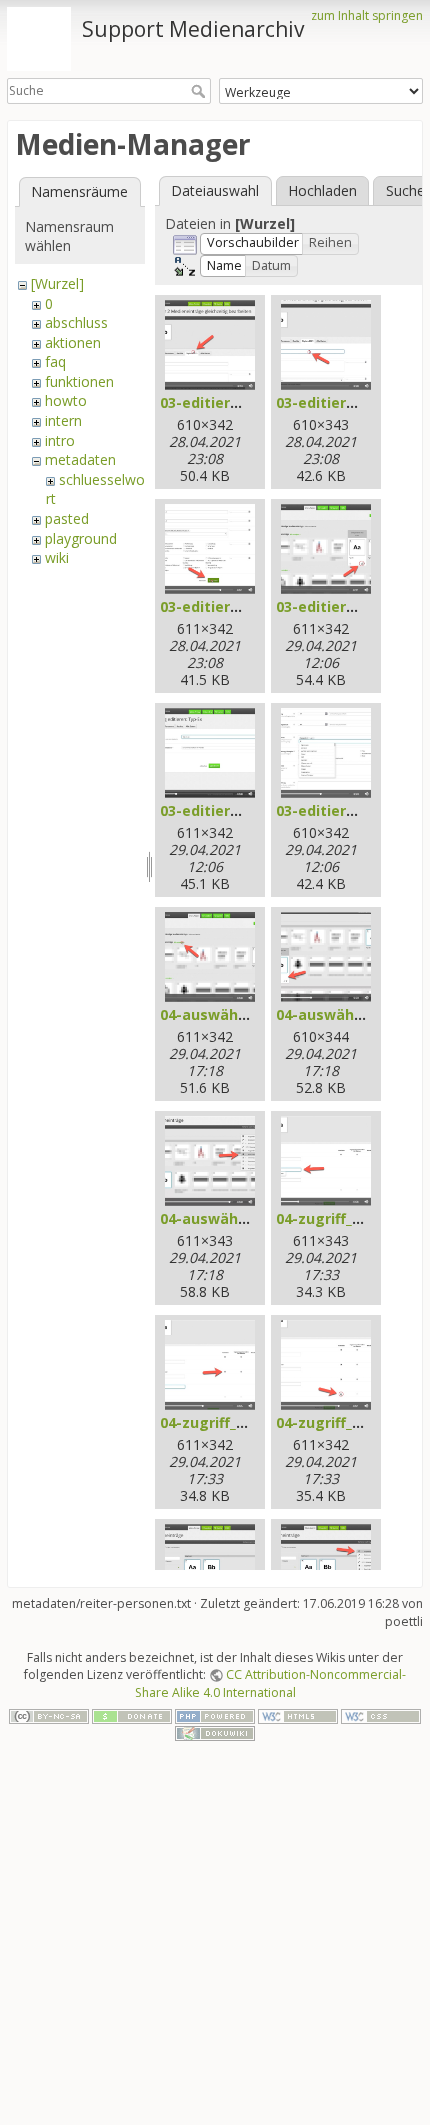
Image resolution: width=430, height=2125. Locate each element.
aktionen (73, 342)
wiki (57, 557)
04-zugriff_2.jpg (215, 1422)
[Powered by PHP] (215, 1715)
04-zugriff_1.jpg (331, 1218)
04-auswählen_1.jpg (230, 1014)
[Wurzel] (57, 283)
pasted (67, 518)
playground (81, 538)
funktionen (79, 381)
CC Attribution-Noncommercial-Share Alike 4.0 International (271, 1683)
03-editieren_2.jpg (340, 402)
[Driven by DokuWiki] (215, 1732)
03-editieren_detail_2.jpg (248, 810)
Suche (200, 91)
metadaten (80, 459)
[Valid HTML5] (298, 1715)
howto (66, 400)
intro (60, 440)
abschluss (76, 322)
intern (63, 420)
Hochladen (322, 190)
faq (55, 361)
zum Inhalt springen (367, 15)
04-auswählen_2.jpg (346, 1014)
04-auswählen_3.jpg (230, 1218)
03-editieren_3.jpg (224, 606)
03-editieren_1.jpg (224, 402)
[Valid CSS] (381, 1715)
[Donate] (132, 1715)
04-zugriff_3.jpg (331, 1422)
